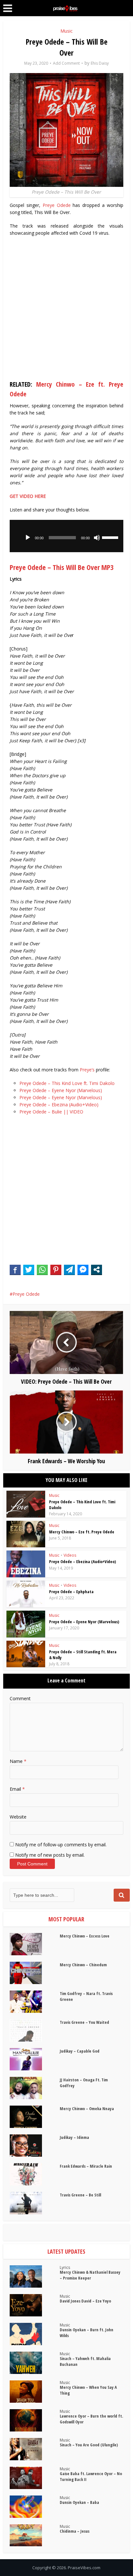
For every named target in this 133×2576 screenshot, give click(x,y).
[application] (66, 536)
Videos (70, 1555)
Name (18, 1761)
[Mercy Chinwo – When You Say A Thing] (35, 2392)
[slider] (111, 537)
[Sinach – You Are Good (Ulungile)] (35, 2449)
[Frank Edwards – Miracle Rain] (35, 2174)
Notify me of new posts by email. (50, 1855)
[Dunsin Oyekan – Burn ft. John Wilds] (35, 2334)
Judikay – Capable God (80, 2051)
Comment (20, 1698)
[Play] (28, 538)
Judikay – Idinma (74, 2137)
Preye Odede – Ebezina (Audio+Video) (59, 1105)
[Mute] (97, 538)
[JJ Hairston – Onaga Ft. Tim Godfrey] (35, 2088)
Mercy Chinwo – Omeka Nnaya (87, 2109)
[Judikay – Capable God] (35, 2059)
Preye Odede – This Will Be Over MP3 (62, 567)
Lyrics (65, 2267)
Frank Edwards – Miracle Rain (86, 2166)
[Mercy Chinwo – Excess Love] (35, 1944)
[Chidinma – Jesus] (35, 2535)
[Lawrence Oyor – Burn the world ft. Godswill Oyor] (35, 2420)
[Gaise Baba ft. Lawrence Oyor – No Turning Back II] (35, 2478)
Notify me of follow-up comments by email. (61, 1845)
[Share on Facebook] (15, 1270)
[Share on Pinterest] (56, 1270)
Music (66, 31)
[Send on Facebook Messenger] (83, 1270)
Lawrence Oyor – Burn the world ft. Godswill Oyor (91, 2419)
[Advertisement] (66, 310)
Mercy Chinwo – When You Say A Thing (88, 2390)
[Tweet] (29, 1270)
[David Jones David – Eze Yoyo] (35, 2305)
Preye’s (87, 1070)
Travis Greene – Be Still (80, 2195)
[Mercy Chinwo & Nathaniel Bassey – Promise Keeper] (35, 2276)
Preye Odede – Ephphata (71, 1592)
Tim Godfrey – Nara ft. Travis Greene (86, 1996)
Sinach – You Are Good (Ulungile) (89, 2445)
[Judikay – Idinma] (35, 2146)
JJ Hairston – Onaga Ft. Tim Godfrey (84, 2083)
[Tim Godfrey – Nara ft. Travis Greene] (35, 2002)
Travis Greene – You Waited (84, 2022)
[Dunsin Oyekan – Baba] (35, 2507)
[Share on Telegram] (69, 1270)
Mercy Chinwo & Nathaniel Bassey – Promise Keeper (90, 2275)
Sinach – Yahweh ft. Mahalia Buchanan (85, 2361)
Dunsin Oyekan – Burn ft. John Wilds (87, 2333)
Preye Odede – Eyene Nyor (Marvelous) (61, 1090)
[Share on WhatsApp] (42, 1270)
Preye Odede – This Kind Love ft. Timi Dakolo (67, 1083)
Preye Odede (57, 205)
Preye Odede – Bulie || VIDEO (51, 1112)
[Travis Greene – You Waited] (35, 2030)
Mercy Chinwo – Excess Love (85, 1936)
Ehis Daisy (100, 63)
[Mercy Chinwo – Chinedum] (35, 1973)
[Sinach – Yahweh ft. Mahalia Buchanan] (35, 2363)
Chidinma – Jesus (75, 2531)
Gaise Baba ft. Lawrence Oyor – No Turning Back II (91, 2476)
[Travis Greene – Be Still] (35, 2203)
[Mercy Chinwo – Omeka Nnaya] (35, 2117)
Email (17, 1789)
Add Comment (66, 63)
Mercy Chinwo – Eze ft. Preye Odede (82, 1532)
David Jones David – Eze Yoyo (85, 2301)
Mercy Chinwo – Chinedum (83, 1965)
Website (18, 1817)
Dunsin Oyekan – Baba (79, 2502)
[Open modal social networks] (97, 1270)
